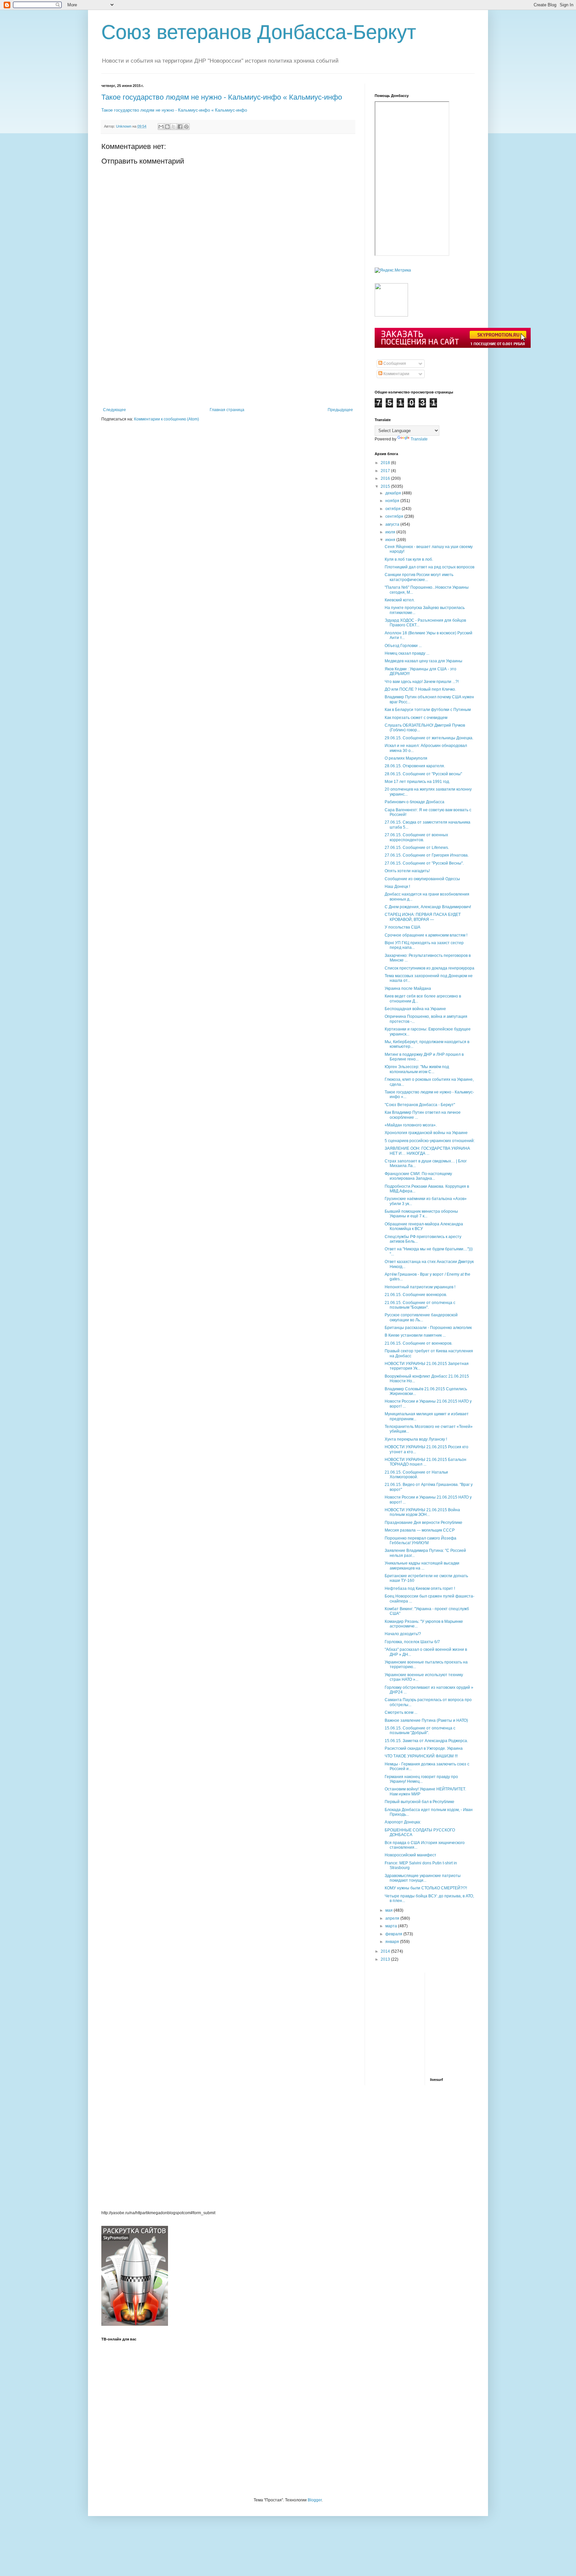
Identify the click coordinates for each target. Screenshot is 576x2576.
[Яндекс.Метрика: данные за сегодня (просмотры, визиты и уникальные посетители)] (393, 270)
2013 (386, 1959)
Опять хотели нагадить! (407, 871)
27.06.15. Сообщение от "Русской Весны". (424, 863)
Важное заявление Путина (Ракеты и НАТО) (426, 1720)
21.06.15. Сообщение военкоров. (416, 1295)
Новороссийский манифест (410, 1855)
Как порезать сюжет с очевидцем (416, 718)
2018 (386, 463)
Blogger (315, 2500)
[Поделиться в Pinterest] (186, 127)
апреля (393, 1918)
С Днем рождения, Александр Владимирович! (428, 907)
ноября (393, 501)
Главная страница (227, 410)
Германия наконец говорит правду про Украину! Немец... (421, 1779)
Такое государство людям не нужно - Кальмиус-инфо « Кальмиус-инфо (222, 97)
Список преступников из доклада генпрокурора (429, 968)
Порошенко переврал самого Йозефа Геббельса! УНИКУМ (420, 1541)
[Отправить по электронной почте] (161, 127)
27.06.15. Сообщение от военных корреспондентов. (416, 837)
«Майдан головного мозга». (411, 1125)
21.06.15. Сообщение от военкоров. (418, 1343)
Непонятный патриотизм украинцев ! (420, 1287)
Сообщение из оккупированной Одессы (422, 879)
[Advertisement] (228, 357)
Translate (419, 439)
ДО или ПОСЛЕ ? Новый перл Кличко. (420, 689)
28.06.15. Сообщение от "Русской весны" (423, 774)
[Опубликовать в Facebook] (180, 127)
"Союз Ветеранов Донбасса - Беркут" (420, 1105)
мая (389, 1910)
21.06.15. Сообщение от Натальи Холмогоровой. (416, 1475)
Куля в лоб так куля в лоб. (409, 559)
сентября (395, 516)
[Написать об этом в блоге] (167, 127)
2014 (386, 1951)
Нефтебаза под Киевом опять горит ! (420, 1589)
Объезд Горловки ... (403, 646)
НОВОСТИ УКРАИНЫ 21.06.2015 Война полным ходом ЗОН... (422, 1512)
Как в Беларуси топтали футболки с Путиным (428, 710)
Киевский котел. (400, 600)
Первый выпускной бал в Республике (419, 1802)
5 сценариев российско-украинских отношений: (430, 1141)
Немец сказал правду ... (407, 653)
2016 (386, 478)
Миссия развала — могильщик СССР (420, 1530)
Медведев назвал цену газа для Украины (423, 661)
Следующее (114, 410)
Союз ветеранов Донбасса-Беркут (259, 32)
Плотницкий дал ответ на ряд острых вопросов (429, 567)
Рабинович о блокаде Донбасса (414, 802)
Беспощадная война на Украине (415, 1009)
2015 (386, 486)
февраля (394, 1934)
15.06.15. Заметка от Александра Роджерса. (426, 1741)
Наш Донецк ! (397, 887)
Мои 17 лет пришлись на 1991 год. (417, 782)
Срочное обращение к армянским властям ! (426, 935)
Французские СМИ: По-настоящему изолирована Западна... (418, 1176)
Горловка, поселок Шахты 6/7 (412, 1642)
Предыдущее (340, 410)
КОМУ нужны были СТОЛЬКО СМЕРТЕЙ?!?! (426, 1888)
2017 (386, 471)
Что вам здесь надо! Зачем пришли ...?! (422, 682)
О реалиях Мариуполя (406, 758)
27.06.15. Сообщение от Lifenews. (417, 848)
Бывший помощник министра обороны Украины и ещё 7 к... (421, 1214)
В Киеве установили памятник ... (415, 1335)
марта (392, 1926)
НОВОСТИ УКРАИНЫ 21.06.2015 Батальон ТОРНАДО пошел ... (425, 1462)
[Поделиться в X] (174, 127)
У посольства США (402, 927)
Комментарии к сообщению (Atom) (166, 419)
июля (391, 532)
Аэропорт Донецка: (403, 1822)
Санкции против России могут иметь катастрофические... (419, 577)
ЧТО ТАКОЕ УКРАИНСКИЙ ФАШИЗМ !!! (421, 1756)
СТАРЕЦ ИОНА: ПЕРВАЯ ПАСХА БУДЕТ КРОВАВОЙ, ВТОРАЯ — (423, 917)
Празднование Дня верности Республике (423, 1523)
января (393, 1942)
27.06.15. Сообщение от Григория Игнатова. (427, 855)
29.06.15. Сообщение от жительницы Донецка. (429, 738)
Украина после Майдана (408, 988)
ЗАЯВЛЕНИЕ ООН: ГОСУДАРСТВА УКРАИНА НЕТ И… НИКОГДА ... (427, 1151)
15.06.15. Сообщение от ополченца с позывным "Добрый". (420, 1730)
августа (393, 524)
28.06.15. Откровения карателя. (415, 766)
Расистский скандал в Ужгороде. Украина (424, 1748)
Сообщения (394, 363)
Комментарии (396, 374)
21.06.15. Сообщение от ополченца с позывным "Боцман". (420, 1305)
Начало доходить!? (403, 1634)
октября (393, 509)
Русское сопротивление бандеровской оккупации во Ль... (421, 1317)
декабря (394, 493)
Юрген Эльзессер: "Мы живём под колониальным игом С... (417, 1069)
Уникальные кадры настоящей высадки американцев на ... (422, 1566)
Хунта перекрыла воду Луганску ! (416, 1439)
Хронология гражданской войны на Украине (426, 1133)
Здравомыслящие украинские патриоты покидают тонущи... (423, 1878)
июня (391, 540)
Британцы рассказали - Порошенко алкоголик (428, 1328)
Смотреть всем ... (401, 1712)
